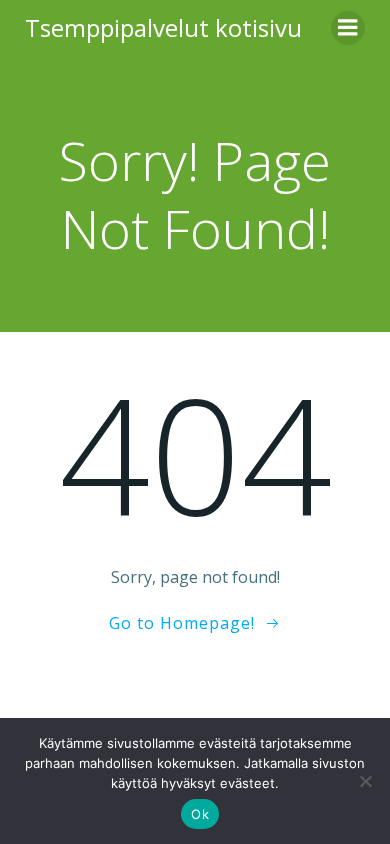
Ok (200, 814)
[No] (365, 781)
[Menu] (348, 28)
